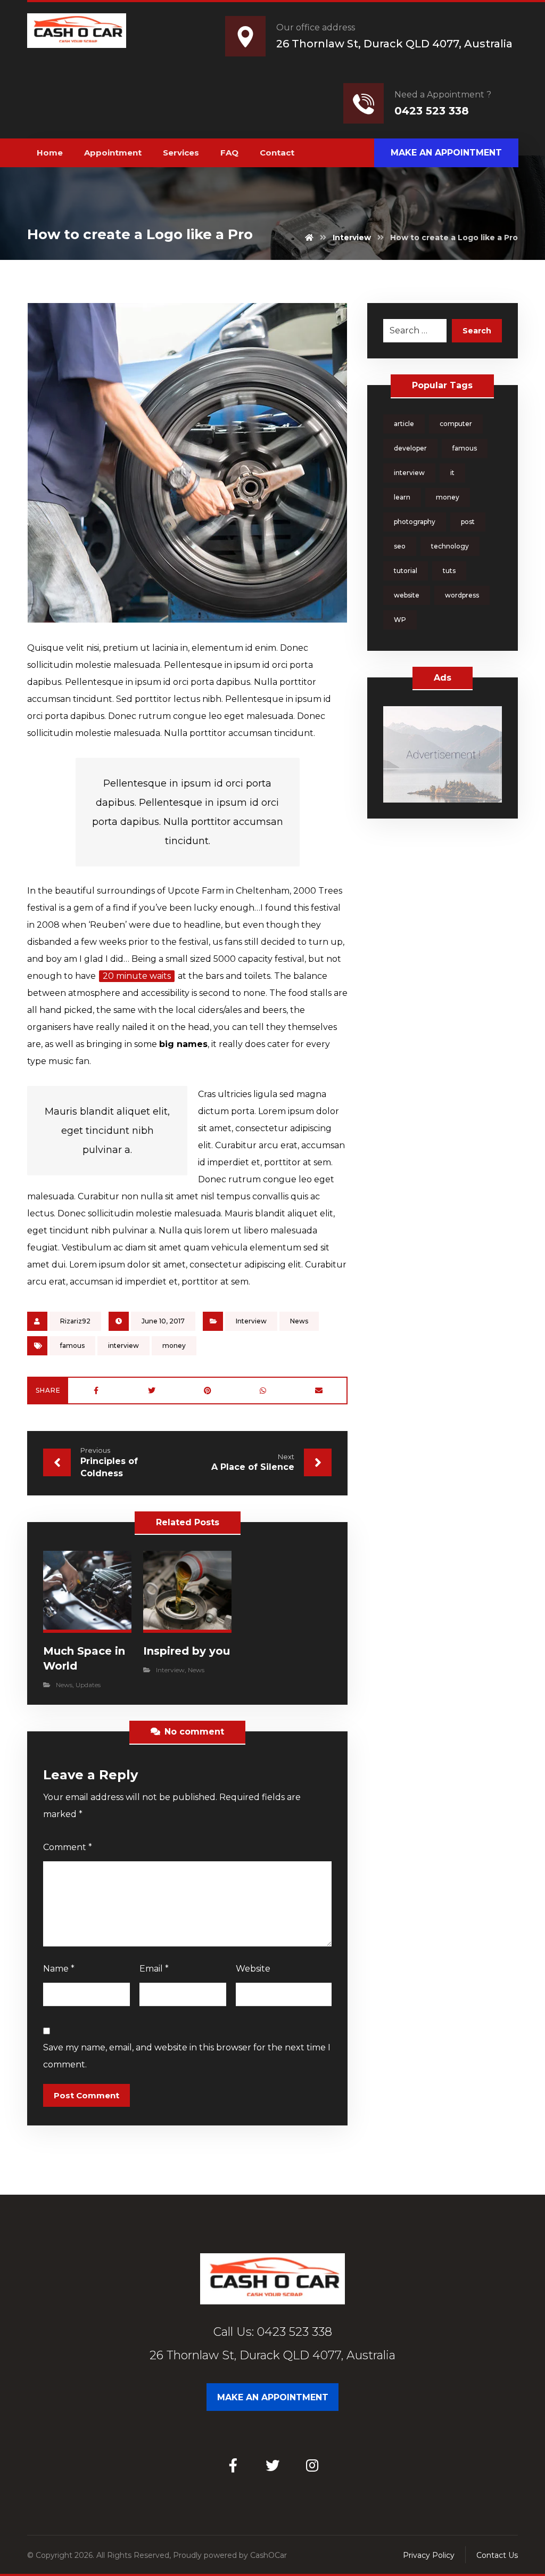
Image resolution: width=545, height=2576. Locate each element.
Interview (251, 1321)
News (299, 1321)
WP (400, 620)
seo (400, 546)
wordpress (462, 595)
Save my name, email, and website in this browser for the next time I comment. (187, 2056)
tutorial (406, 571)
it (452, 473)
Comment (68, 1847)
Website (253, 1969)
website (407, 595)
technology (450, 546)
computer (456, 424)
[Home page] (309, 238)
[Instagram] (312, 2465)
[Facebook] (233, 2465)
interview (123, 1346)
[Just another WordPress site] (76, 31)
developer (410, 448)
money (174, 1346)
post (468, 522)
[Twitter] (272, 2465)
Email (154, 1969)
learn (402, 497)
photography (415, 522)
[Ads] (443, 754)
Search (477, 331)
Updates (88, 1685)
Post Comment (86, 2095)
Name (59, 1969)
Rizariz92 (75, 1321)
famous (72, 1346)
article (404, 424)
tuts (449, 571)
